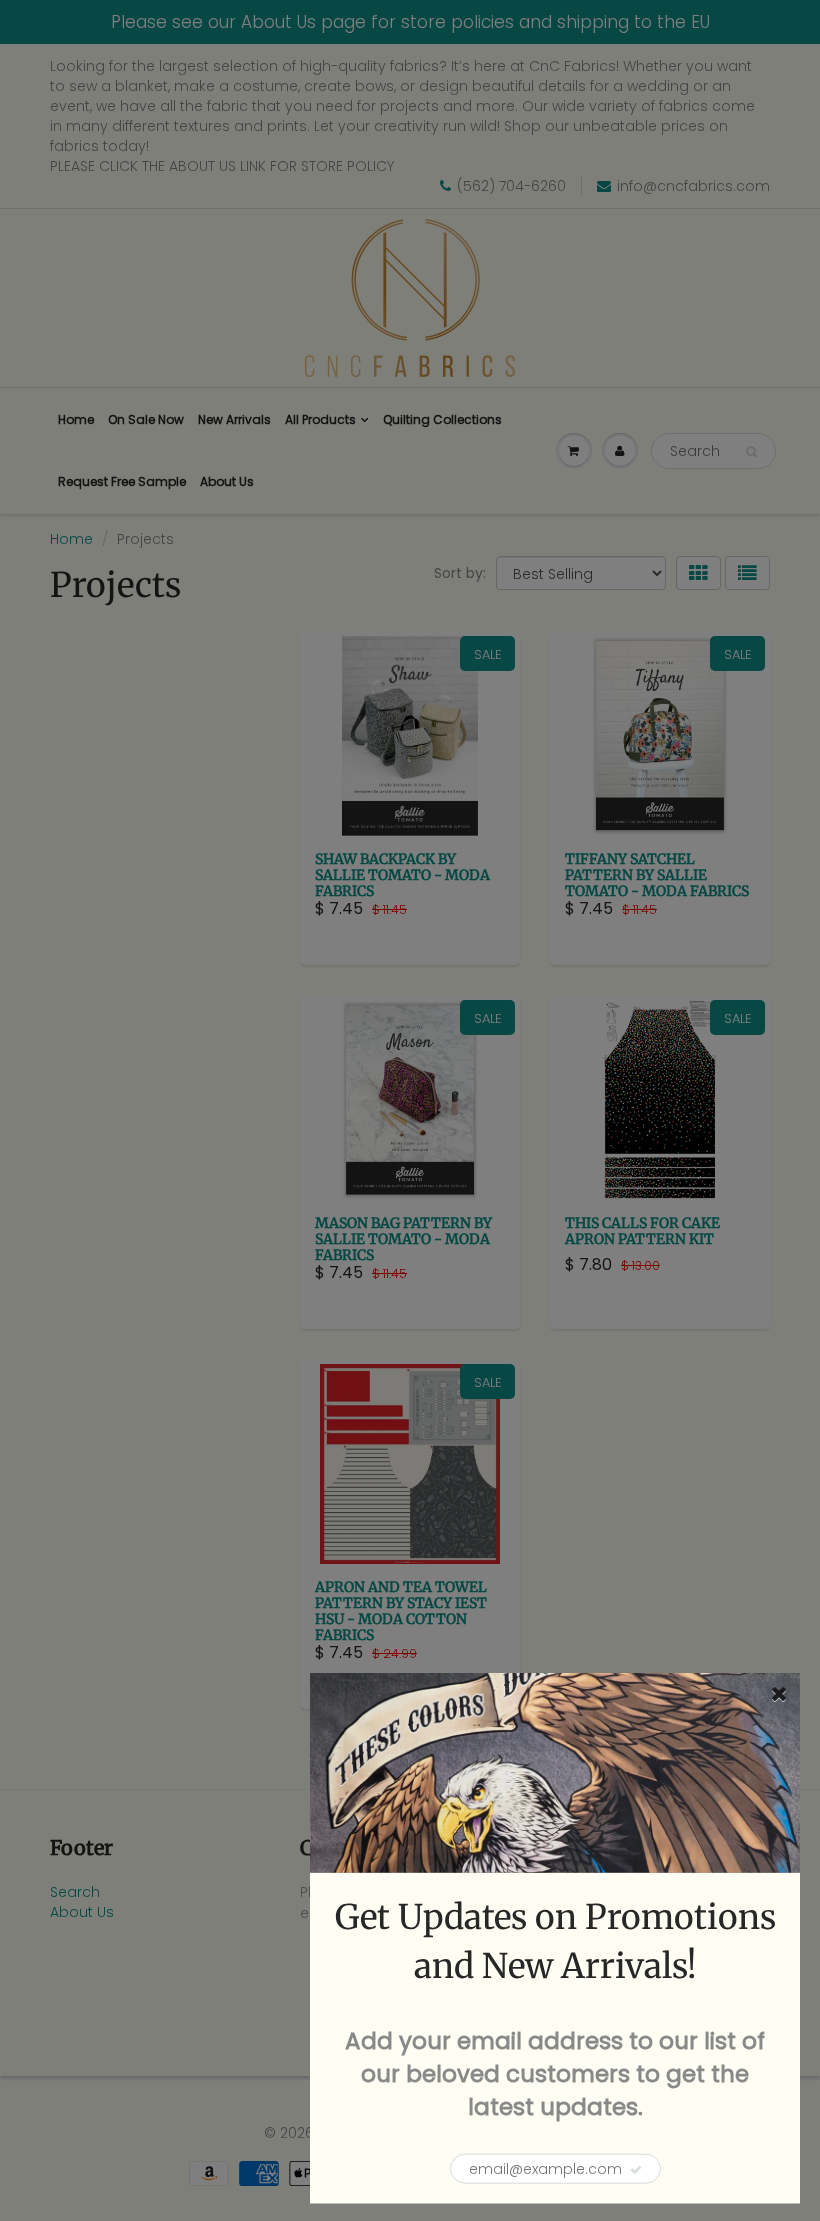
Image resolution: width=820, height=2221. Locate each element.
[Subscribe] (636, 2170)
